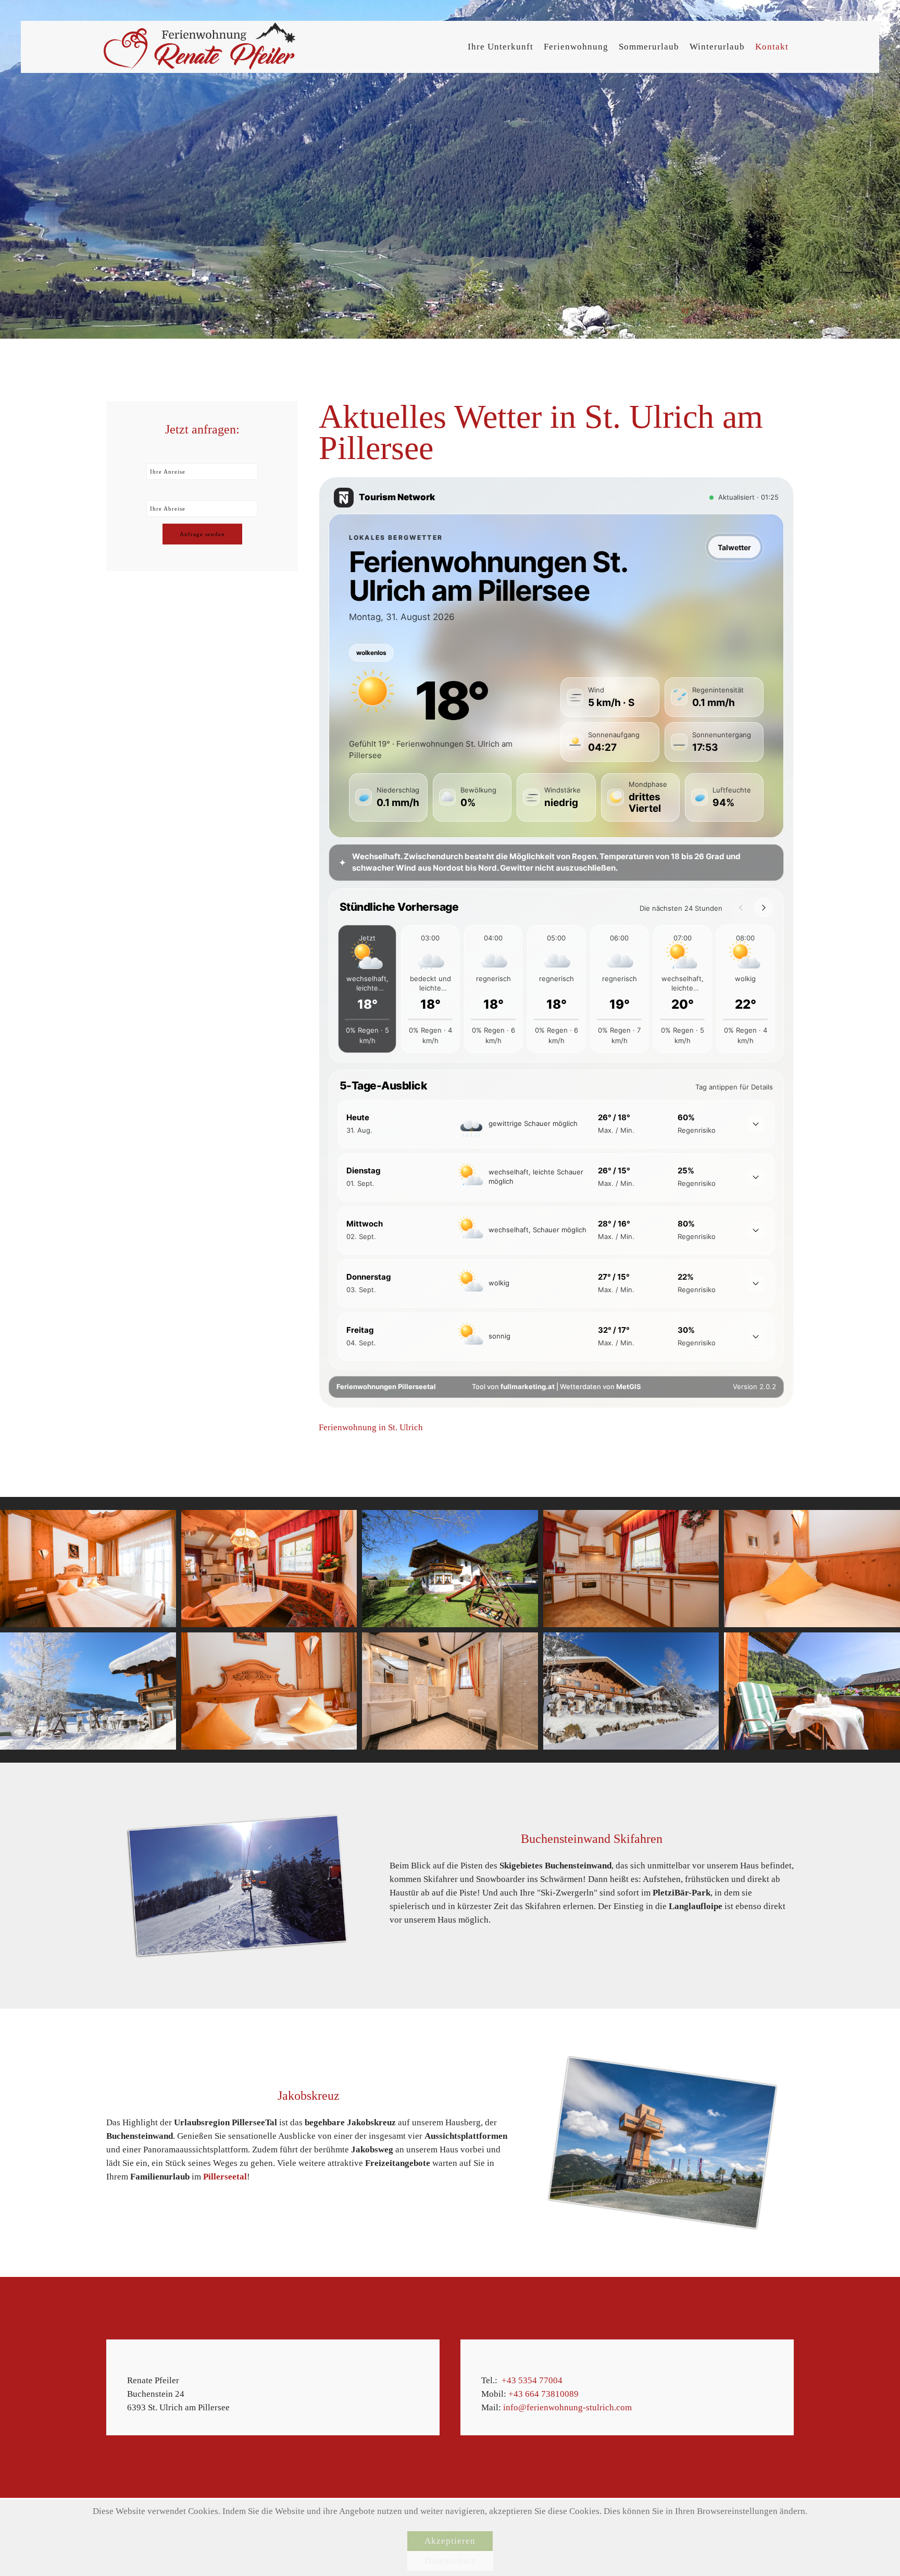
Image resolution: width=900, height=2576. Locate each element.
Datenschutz (450, 2561)
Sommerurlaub (649, 47)
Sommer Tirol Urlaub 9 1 (810, 311)
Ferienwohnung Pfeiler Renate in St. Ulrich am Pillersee (727, 311)
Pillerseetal (225, 2177)
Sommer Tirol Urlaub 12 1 (706, 311)
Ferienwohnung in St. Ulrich (371, 1427)
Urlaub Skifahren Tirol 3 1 (789, 311)
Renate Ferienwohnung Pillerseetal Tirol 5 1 (748, 311)
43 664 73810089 (546, 2394)
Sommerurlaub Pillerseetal (685, 311)
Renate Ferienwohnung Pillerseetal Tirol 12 (873, 311)
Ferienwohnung (576, 47)
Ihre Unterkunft (501, 47)
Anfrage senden (202, 534)
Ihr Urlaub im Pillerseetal (768, 311)
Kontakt (772, 47)
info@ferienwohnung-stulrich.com (567, 2407)
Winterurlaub (717, 47)
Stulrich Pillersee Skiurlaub (852, 311)
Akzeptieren (450, 2541)
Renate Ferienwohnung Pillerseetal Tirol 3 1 (664, 311)
